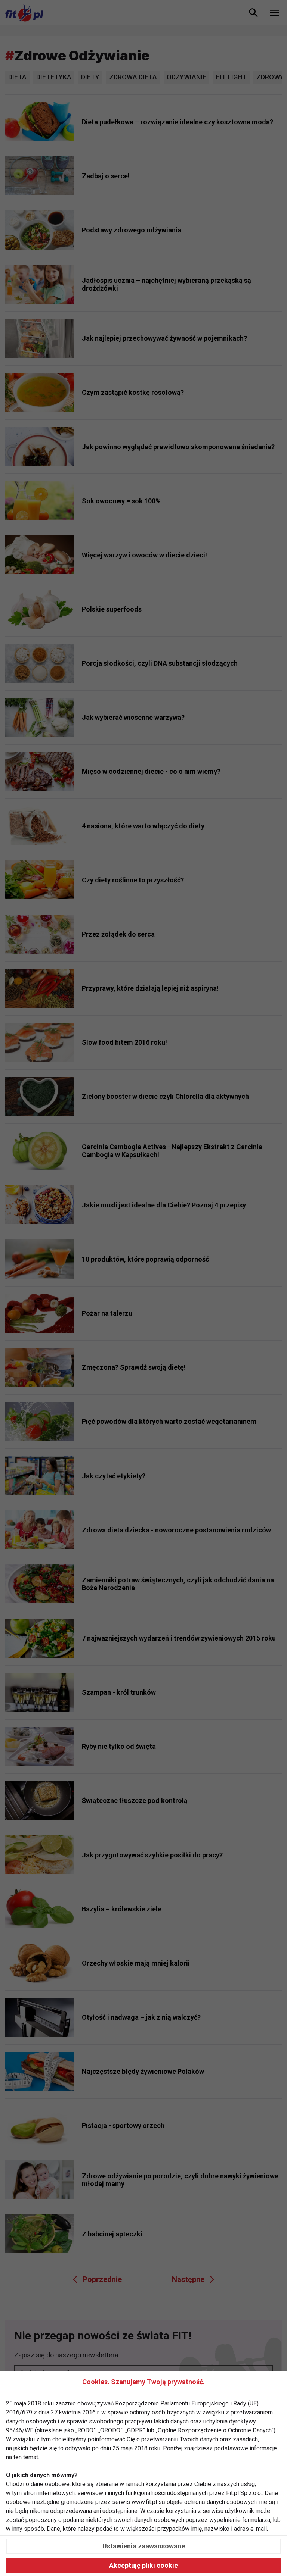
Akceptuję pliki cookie (143, 2565)
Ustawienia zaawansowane (144, 2546)
